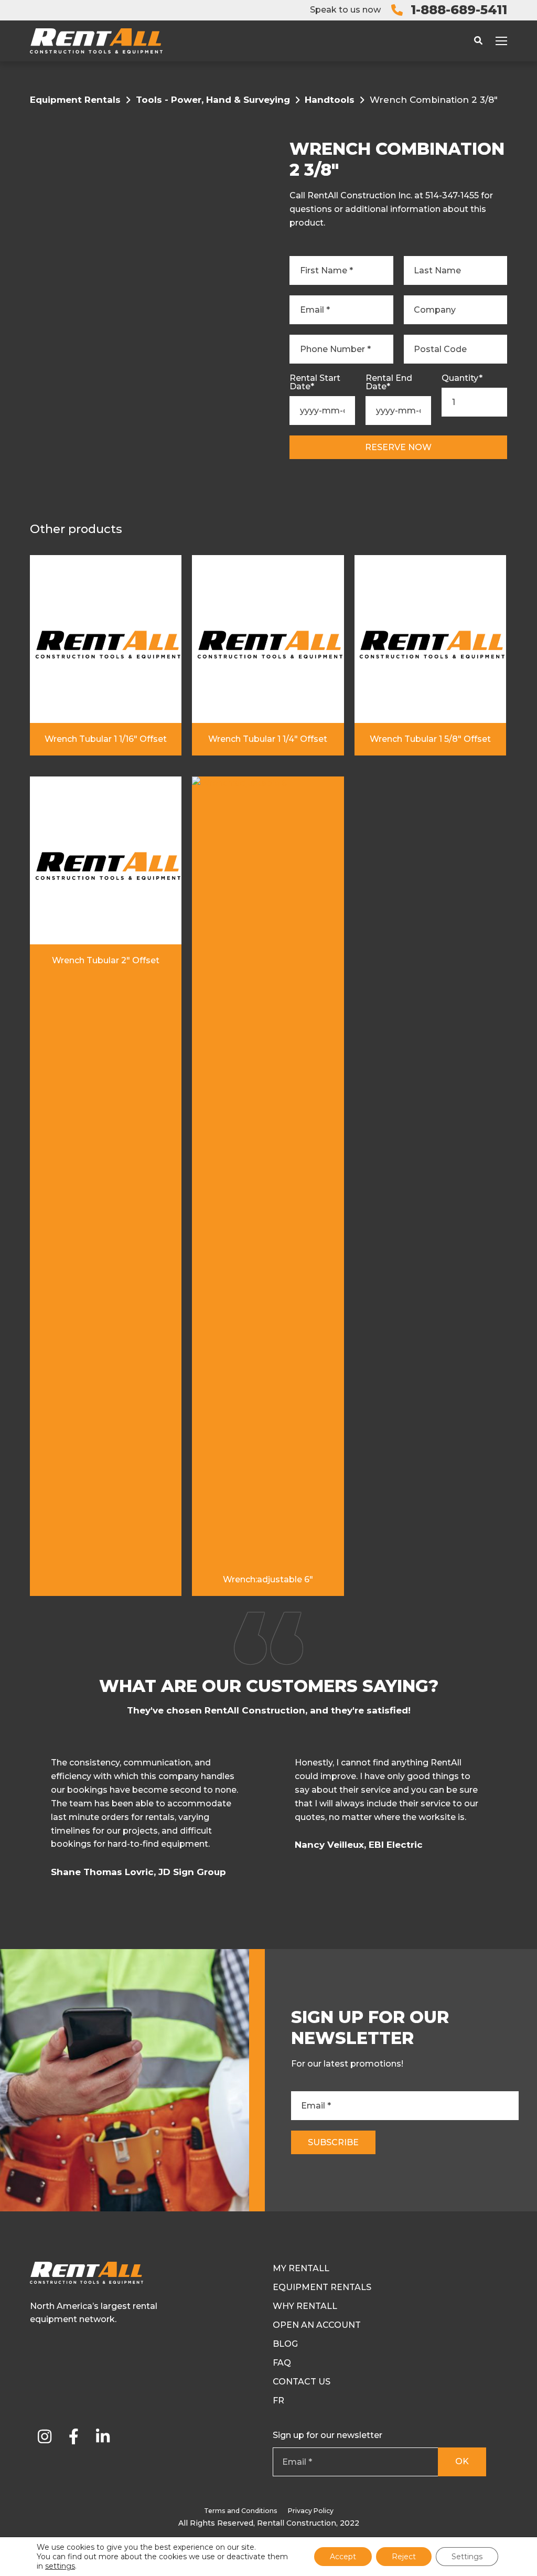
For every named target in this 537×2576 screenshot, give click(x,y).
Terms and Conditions (241, 2511)
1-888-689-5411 (459, 10)
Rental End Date (389, 382)
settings (60, 2566)
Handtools (330, 100)
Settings (467, 2557)
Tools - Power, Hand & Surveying (213, 100)
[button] (505, 1821)
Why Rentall (305, 2306)
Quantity (462, 378)
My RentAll (301, 2268)
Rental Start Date (315, 382)
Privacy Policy (311, 2511)
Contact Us (302, 2382)
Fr (278, 2401)
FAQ (282, 2363)
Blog (285, 2344)
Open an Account (317, 2325)
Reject (404, 2557)
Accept (343, 2557)
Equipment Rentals (75, 100)
